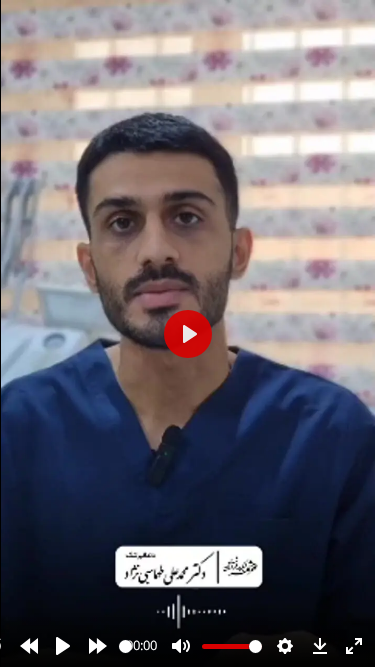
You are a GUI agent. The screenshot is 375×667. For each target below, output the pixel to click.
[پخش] (63, 646)
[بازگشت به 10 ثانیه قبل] (29, 646)
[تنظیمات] (285, 646)
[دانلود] (320, 646)
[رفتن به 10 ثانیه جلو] (98, 646)
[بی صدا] (181, 646)
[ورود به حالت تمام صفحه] (354, 646)
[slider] (125, 646)
